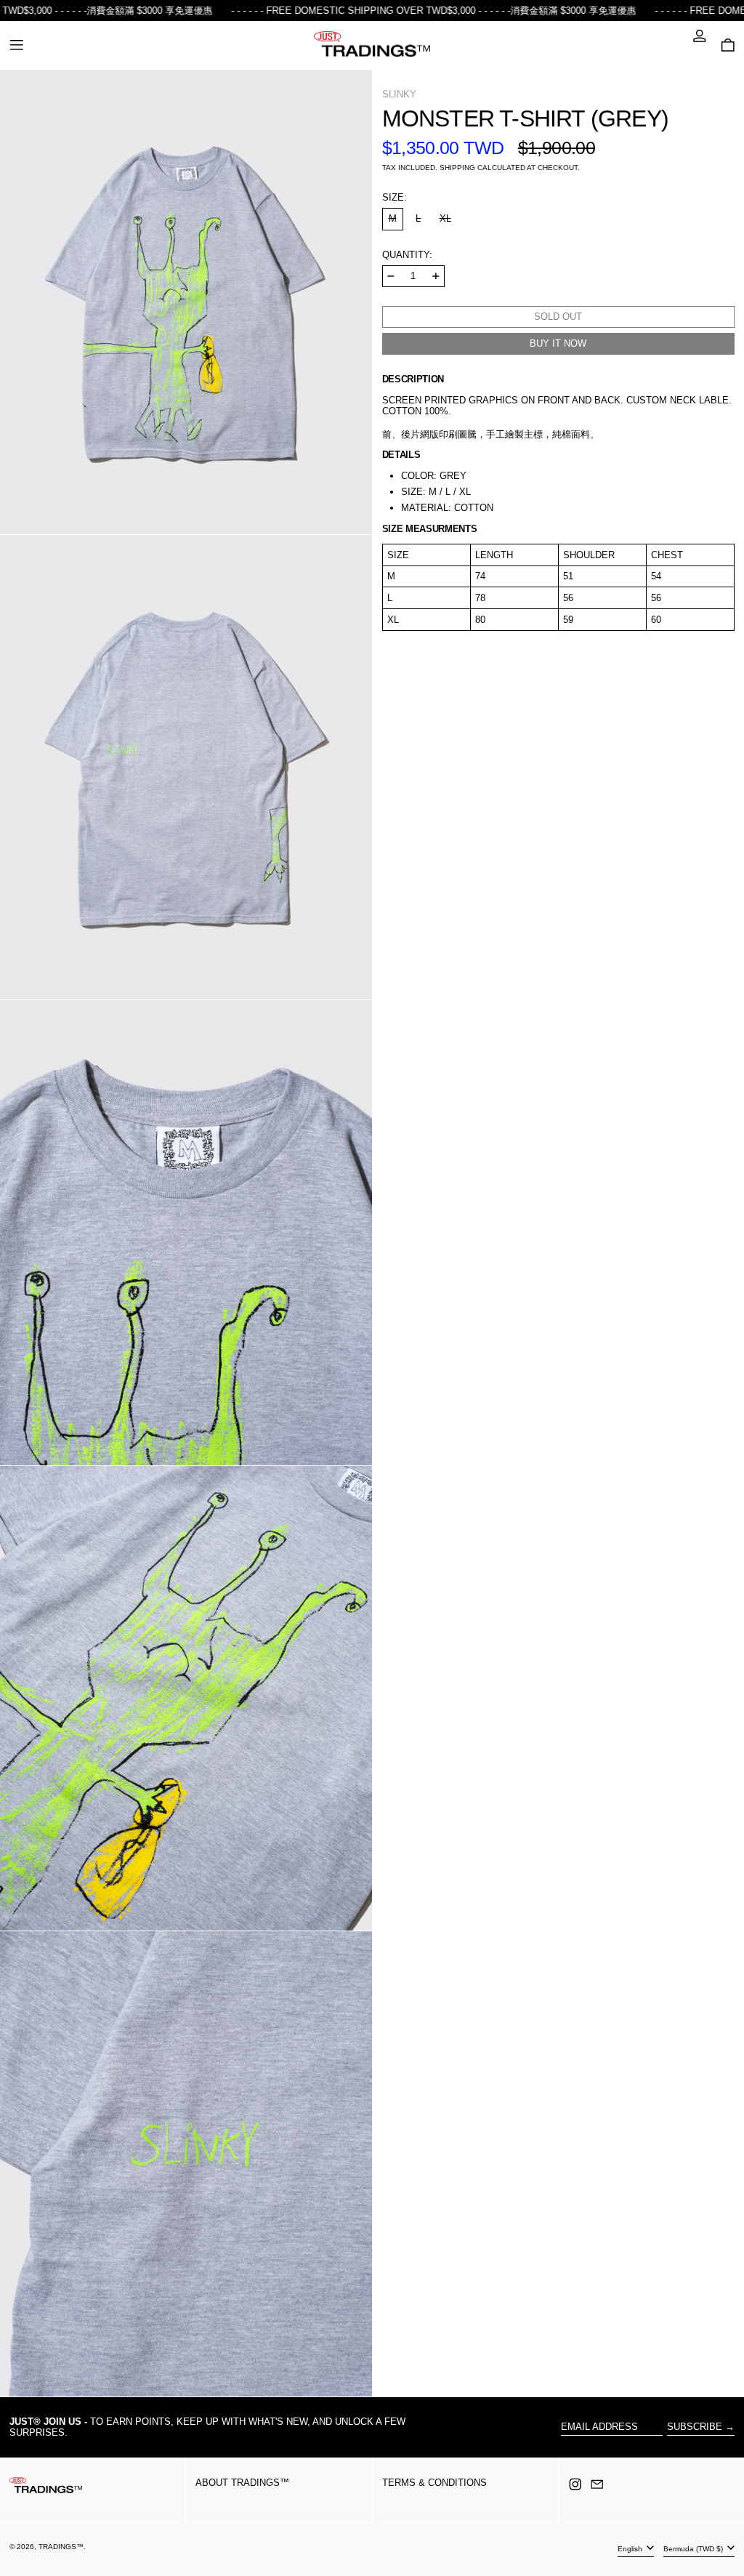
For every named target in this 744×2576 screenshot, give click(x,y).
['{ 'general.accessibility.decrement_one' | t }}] (391, 276)
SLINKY (399, 94)
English (631, 2549)
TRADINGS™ (61, 2547)
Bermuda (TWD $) (694, 2549)
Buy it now (558, 343)
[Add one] (436, 276)
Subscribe (695, 2427)
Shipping (457, 168)
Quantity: (407, 255)
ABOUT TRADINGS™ (242, 2483)
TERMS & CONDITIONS (434, 2483)
